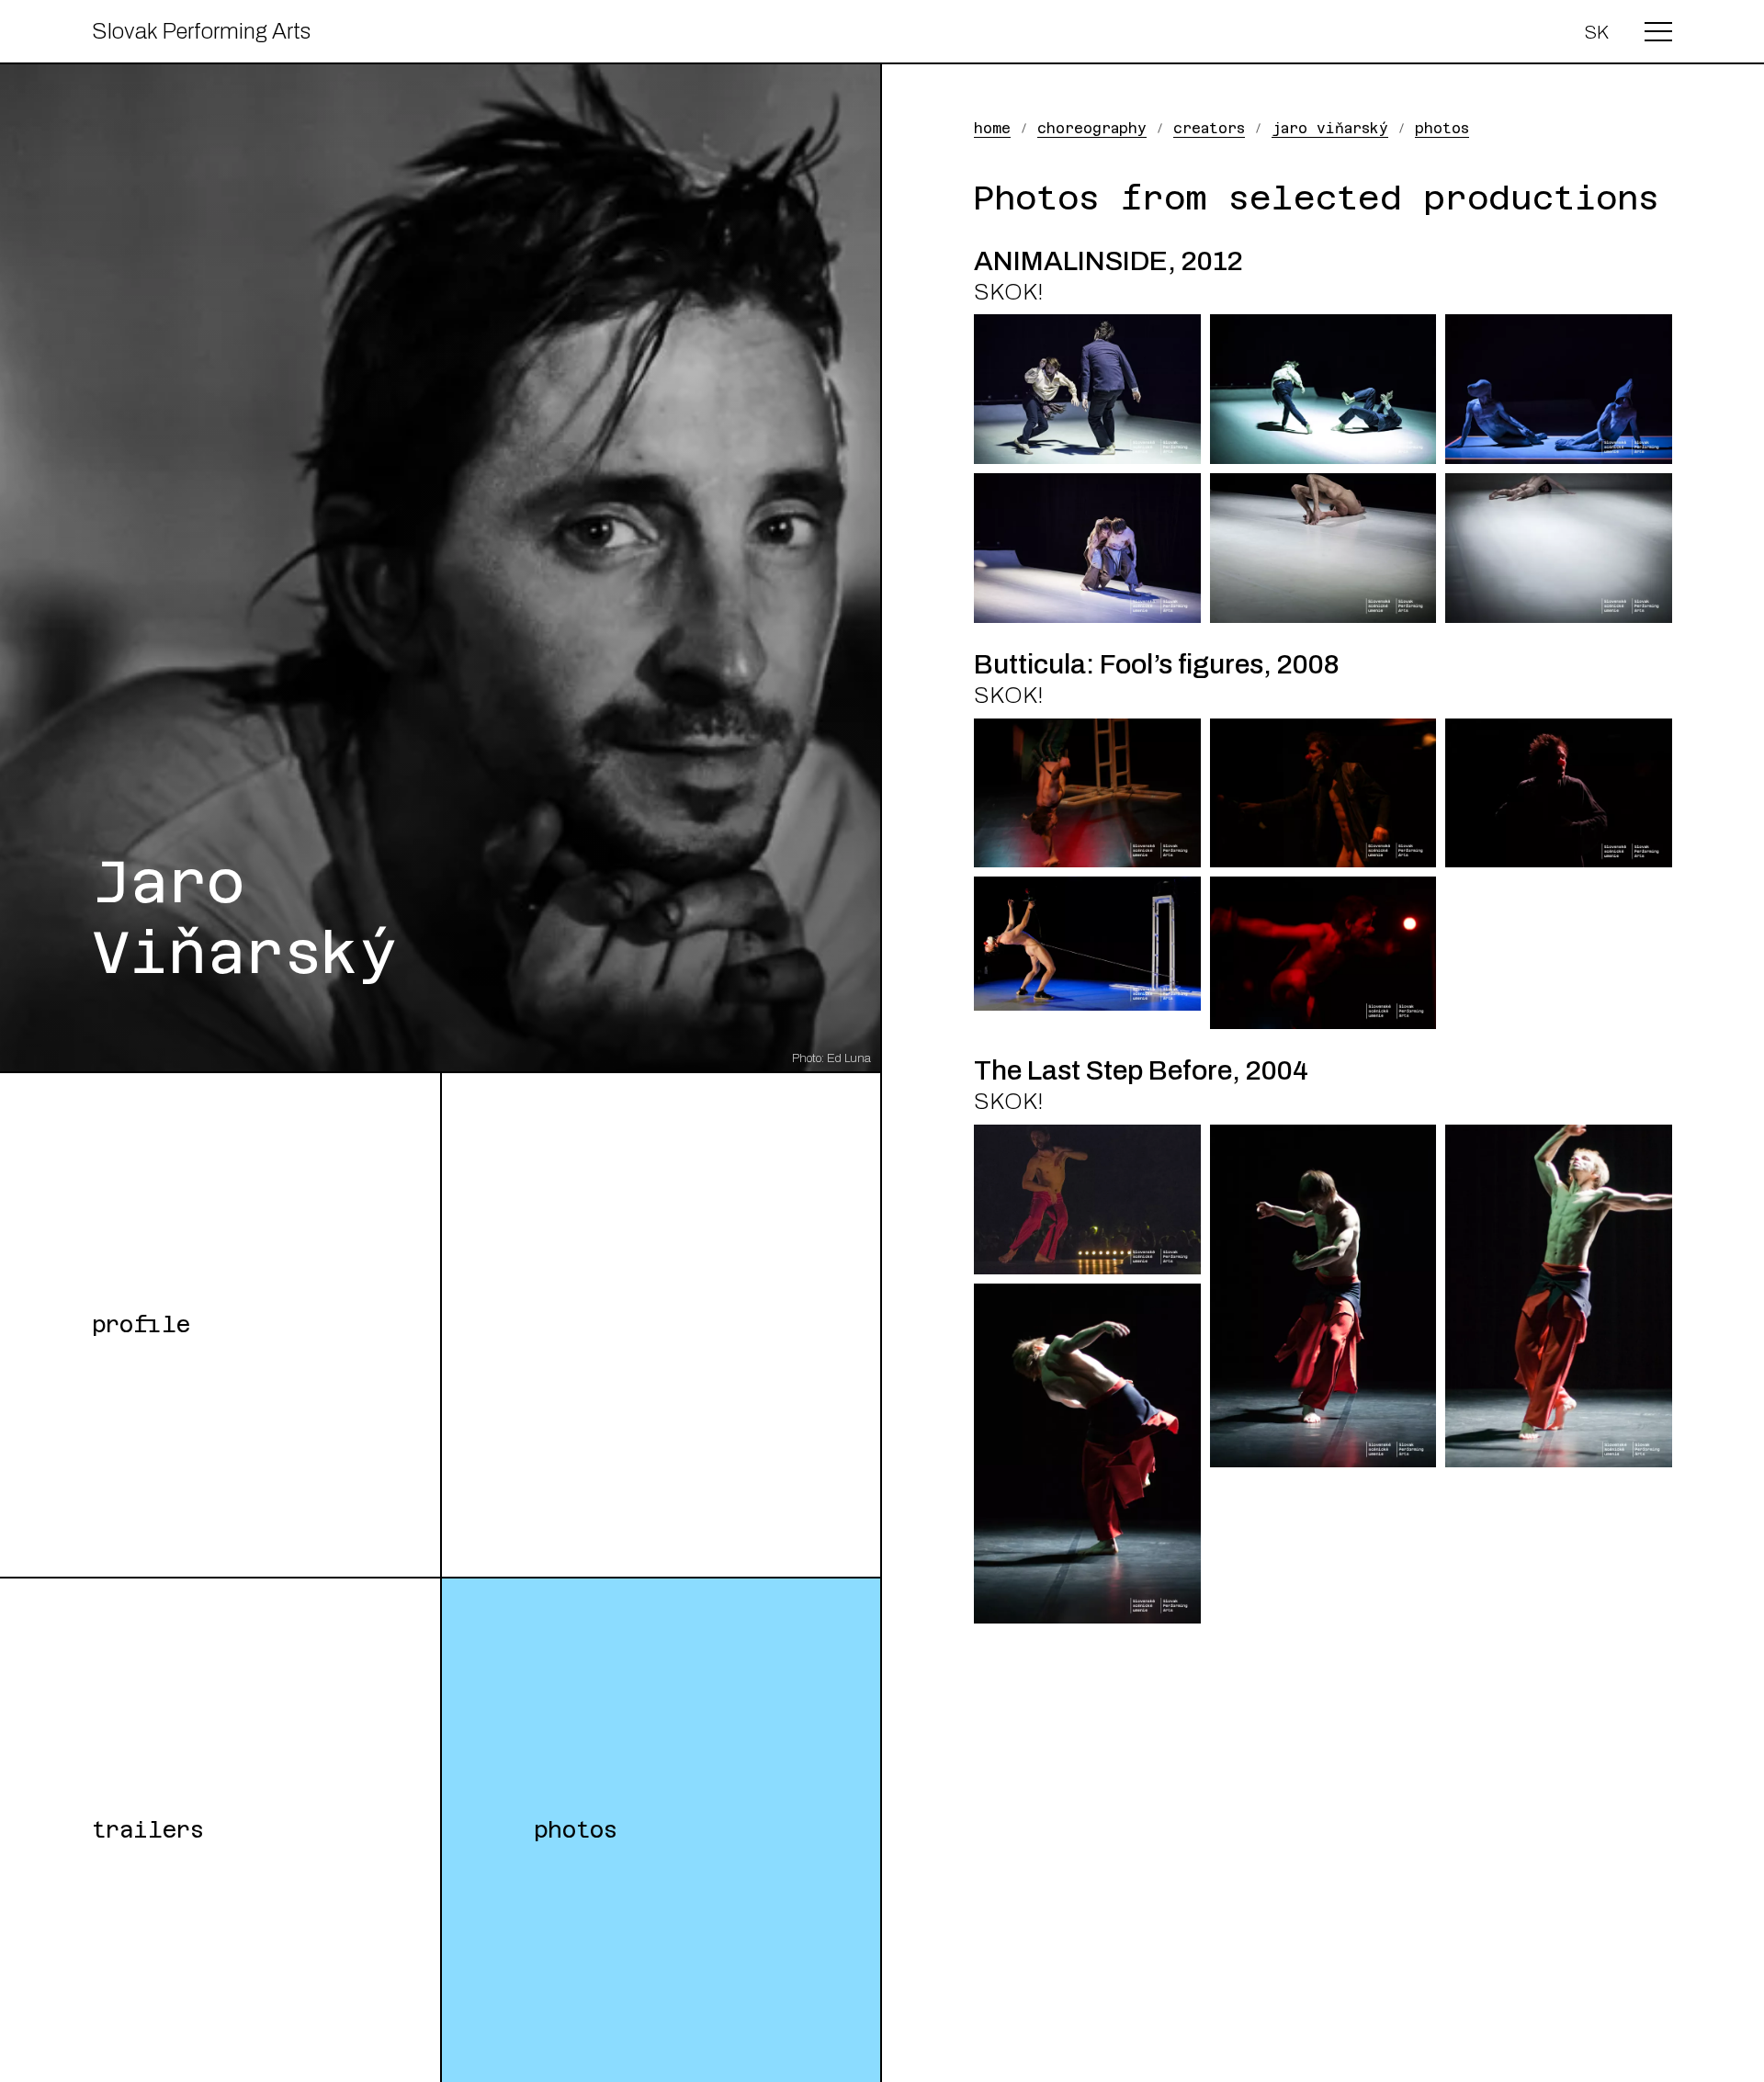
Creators (1209, 128)
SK (1596, 32)
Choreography (1092, 128)
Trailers (148, 1830)
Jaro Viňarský (1330, 128)
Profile (141, 1325)
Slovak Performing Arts (201, 31)
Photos (576, 1830)
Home (992, 128)
